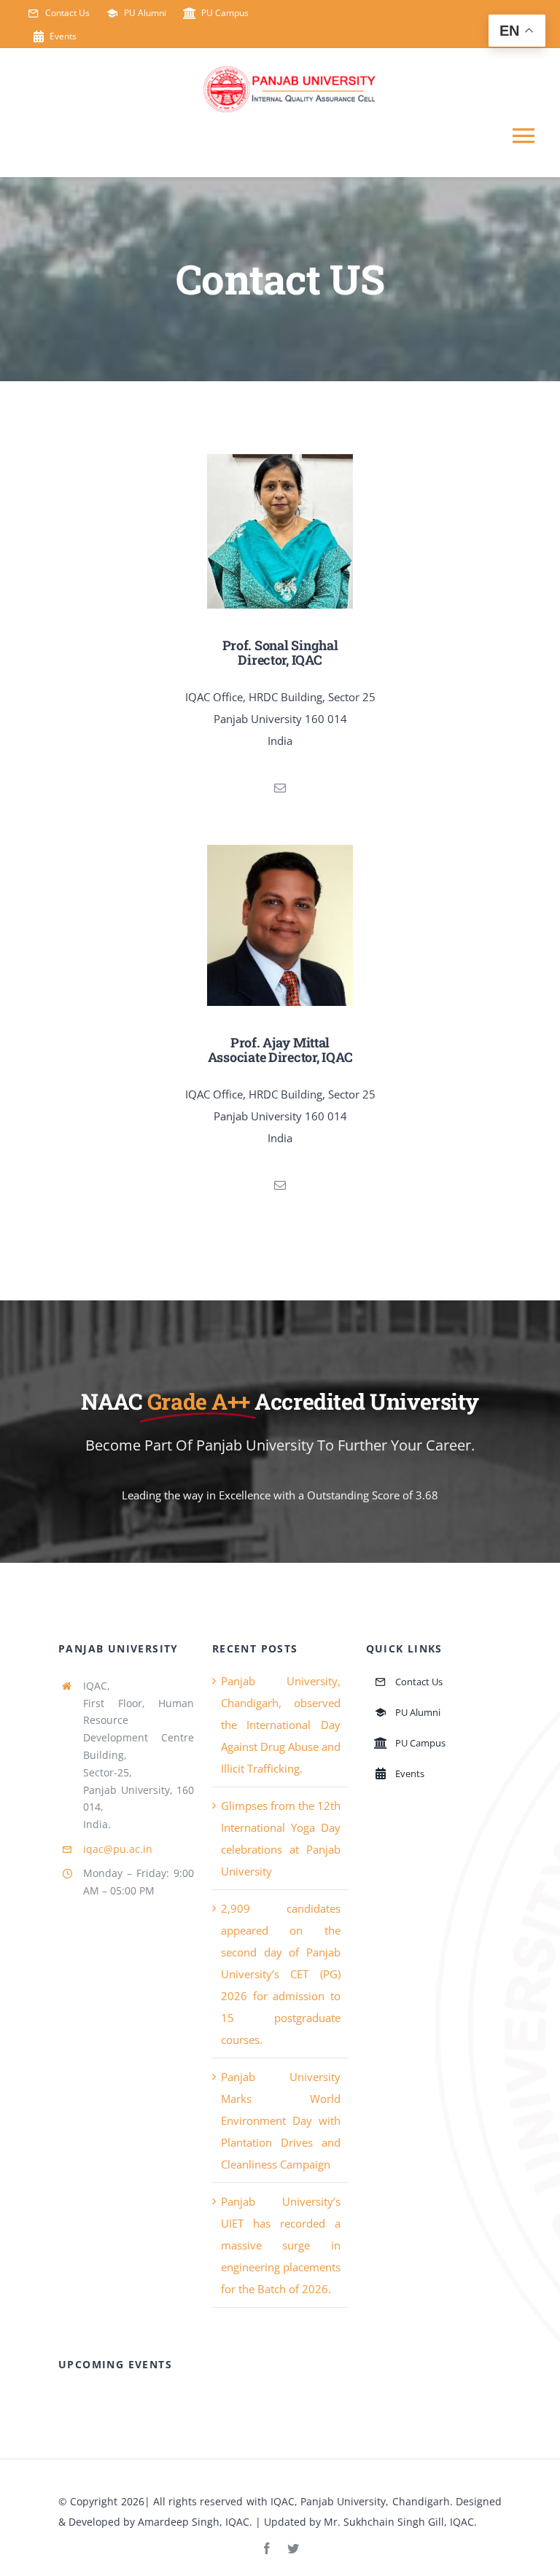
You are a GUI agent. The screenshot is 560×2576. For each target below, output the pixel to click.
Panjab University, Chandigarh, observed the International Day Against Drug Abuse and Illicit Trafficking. (281, 1725)
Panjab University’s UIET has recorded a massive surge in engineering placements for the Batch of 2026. (281, 2245)
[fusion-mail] (280, 788)
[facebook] (267, 2548)
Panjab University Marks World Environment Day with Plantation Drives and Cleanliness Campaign (281, 2120)
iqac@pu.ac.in (118, 1849)
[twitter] (293, 2548)
